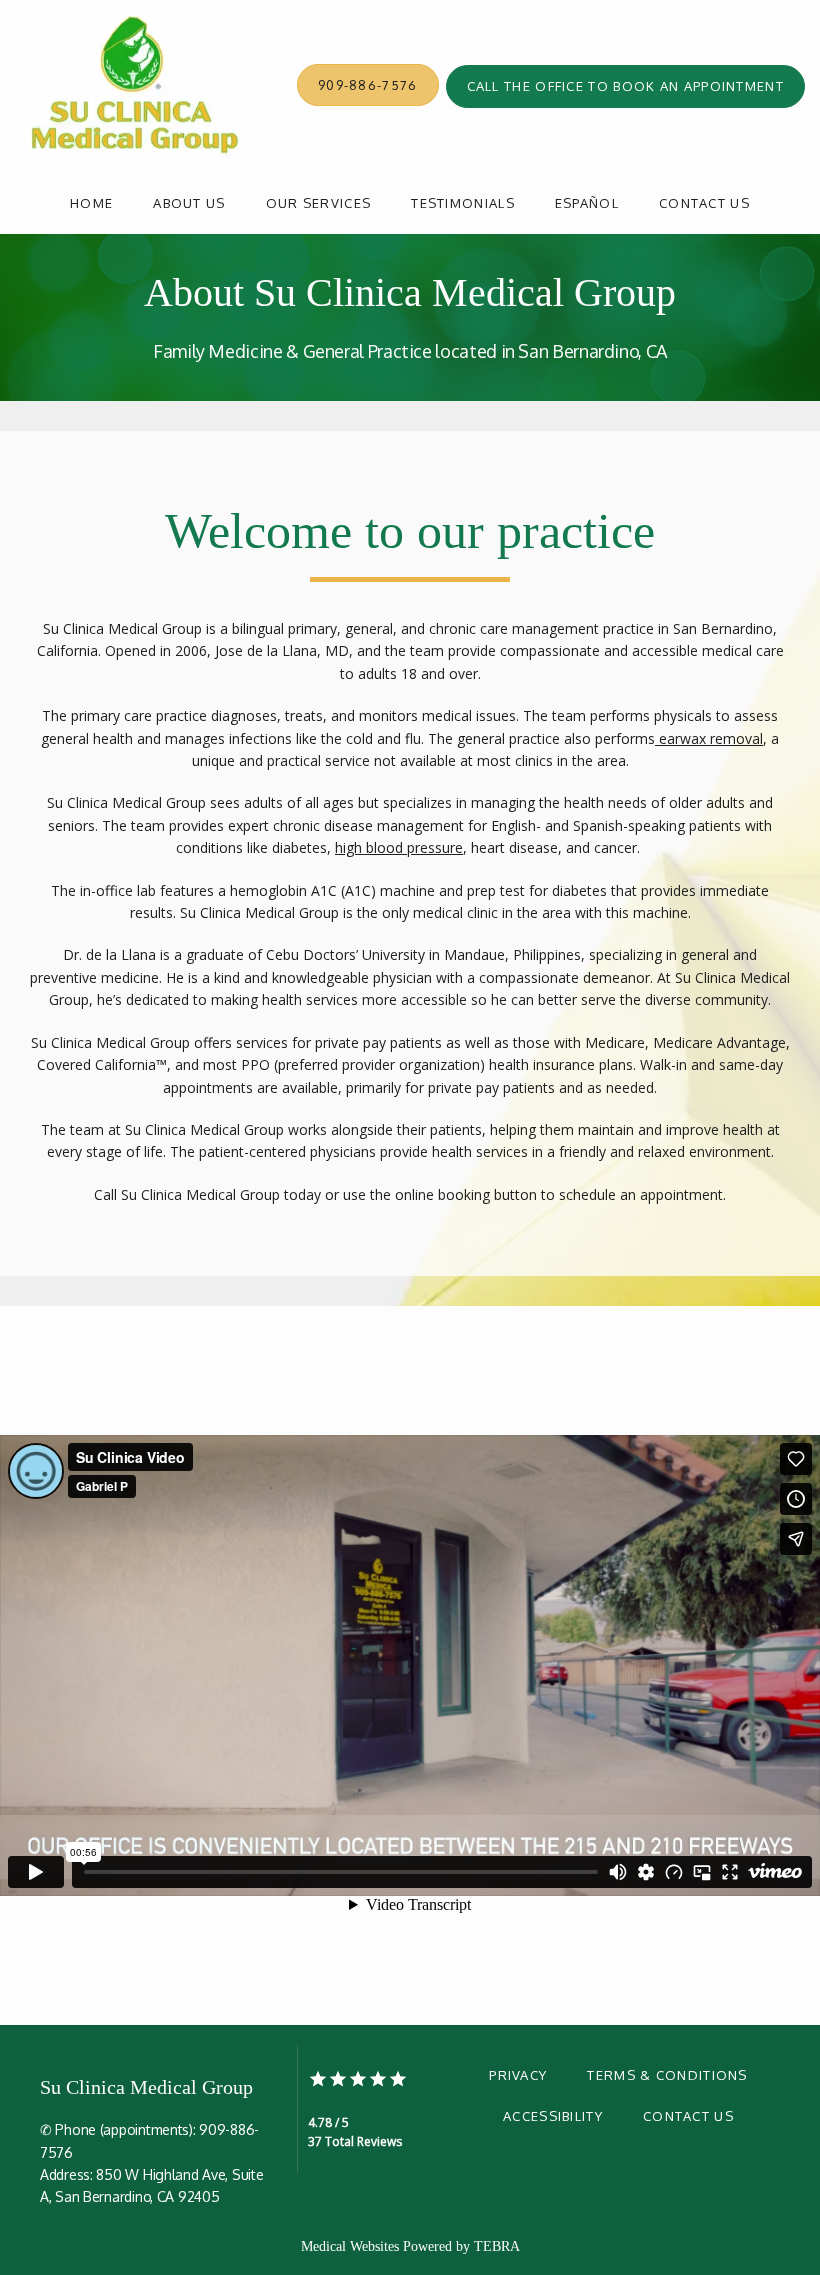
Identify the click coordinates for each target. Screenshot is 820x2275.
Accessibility (553, 2116)
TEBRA (497, 2246)
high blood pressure (399, 847)
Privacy (518, 2075)
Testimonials (463, 203)
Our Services (319, 203)
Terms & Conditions (667, 2075)
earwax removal (709, 738)
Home (91, 203)
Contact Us (704, 203)
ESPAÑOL (587, 203)
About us (189, 203)
